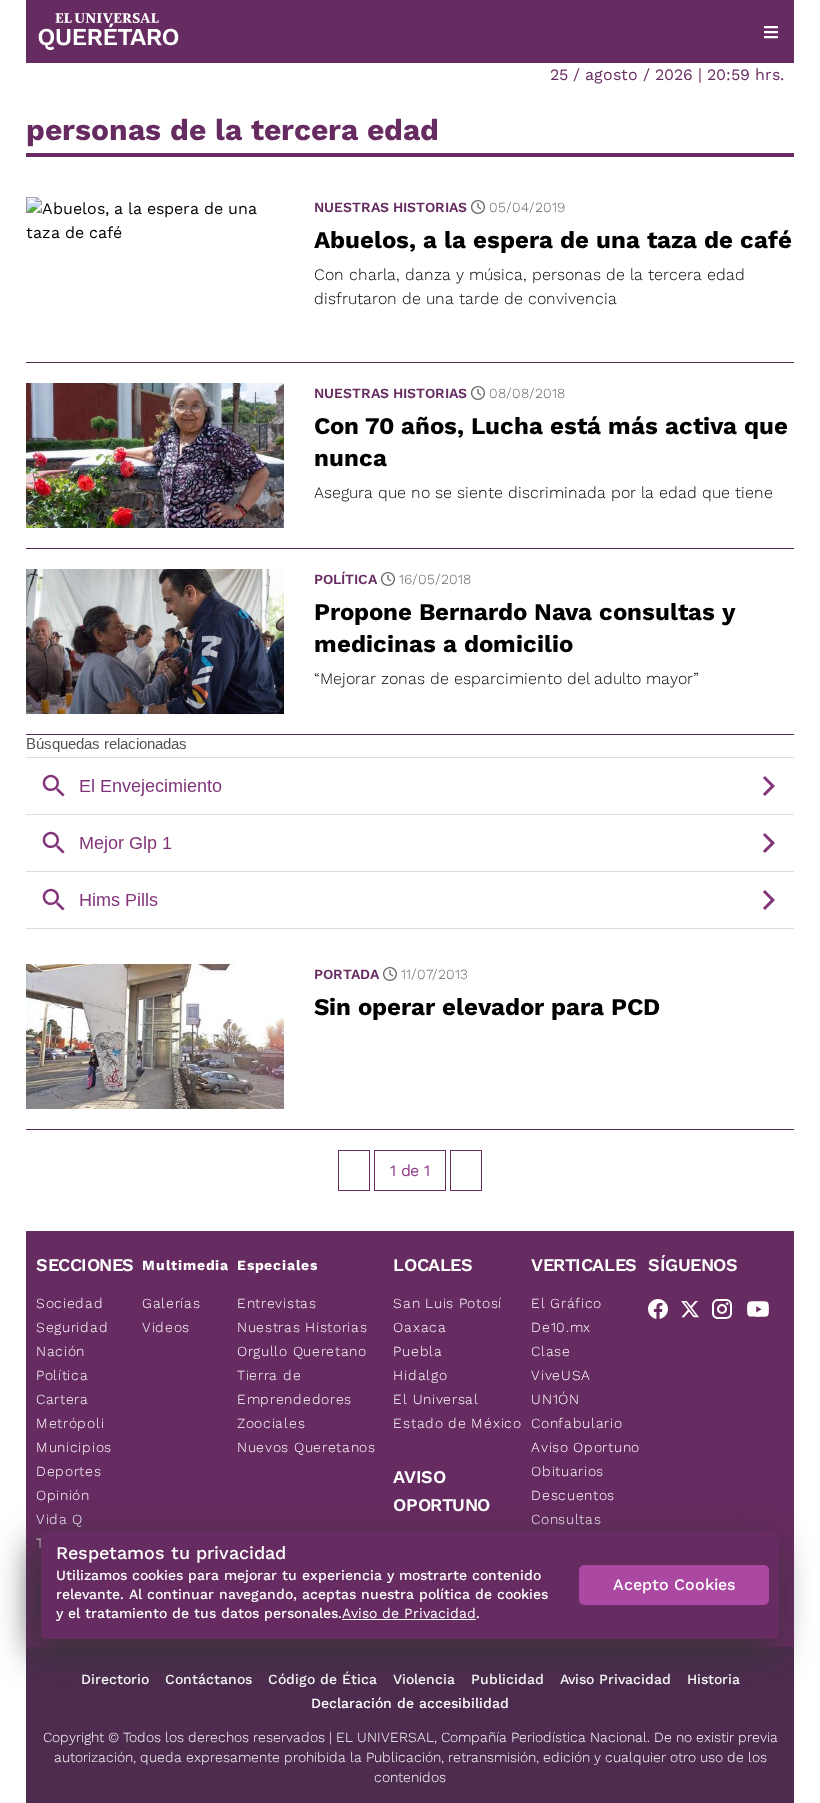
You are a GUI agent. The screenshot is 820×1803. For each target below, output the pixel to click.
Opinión (63, 1495)
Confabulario (576, 1423)
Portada (346, 974)
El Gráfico (566, 1303)
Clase (551, 1351)
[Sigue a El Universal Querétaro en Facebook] (664, 1313)
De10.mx (561, 1327)
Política (345, 579)
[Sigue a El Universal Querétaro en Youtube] (764, 1313)
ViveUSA (561, 1375)
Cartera (62, 1399)
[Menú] (771, 32)
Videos (166, 1327)
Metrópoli (70, 1423)
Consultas (566, 1519)
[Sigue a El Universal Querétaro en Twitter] (696, 1313)
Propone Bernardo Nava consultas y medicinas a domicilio (524, 628)
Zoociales (271, 1423)
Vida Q (59, 1519)
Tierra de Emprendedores (294, 1387)
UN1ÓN (555, 1399)
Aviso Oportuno (585, 1447)
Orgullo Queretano (302, 1351)
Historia (713, 1679)
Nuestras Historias (390, 207)
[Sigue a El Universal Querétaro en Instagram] (728, 1313)
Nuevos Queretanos (306, 1447)
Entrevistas (277, 1303)
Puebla (417, 1351)
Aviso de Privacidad (409, 1613)
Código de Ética (322, 1679)
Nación (60, 1351)
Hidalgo (420, 1375)
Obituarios (567, 1471)
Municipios (74, 1447)
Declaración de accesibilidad (410, 1703)
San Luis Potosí (447, 1303)
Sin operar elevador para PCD (487, 1007)
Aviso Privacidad (615, 1679)
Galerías (171, 1303)
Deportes (69, 1471)
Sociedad (70, 1303)
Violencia (424, 1679)
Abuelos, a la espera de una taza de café (553, 240)
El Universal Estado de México (457, 1411)
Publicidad (507, 1679)
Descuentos (573, 1495)
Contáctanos (208, 1679)
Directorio (115, 1679)
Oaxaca (419, 1327)
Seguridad (72, 1327)
